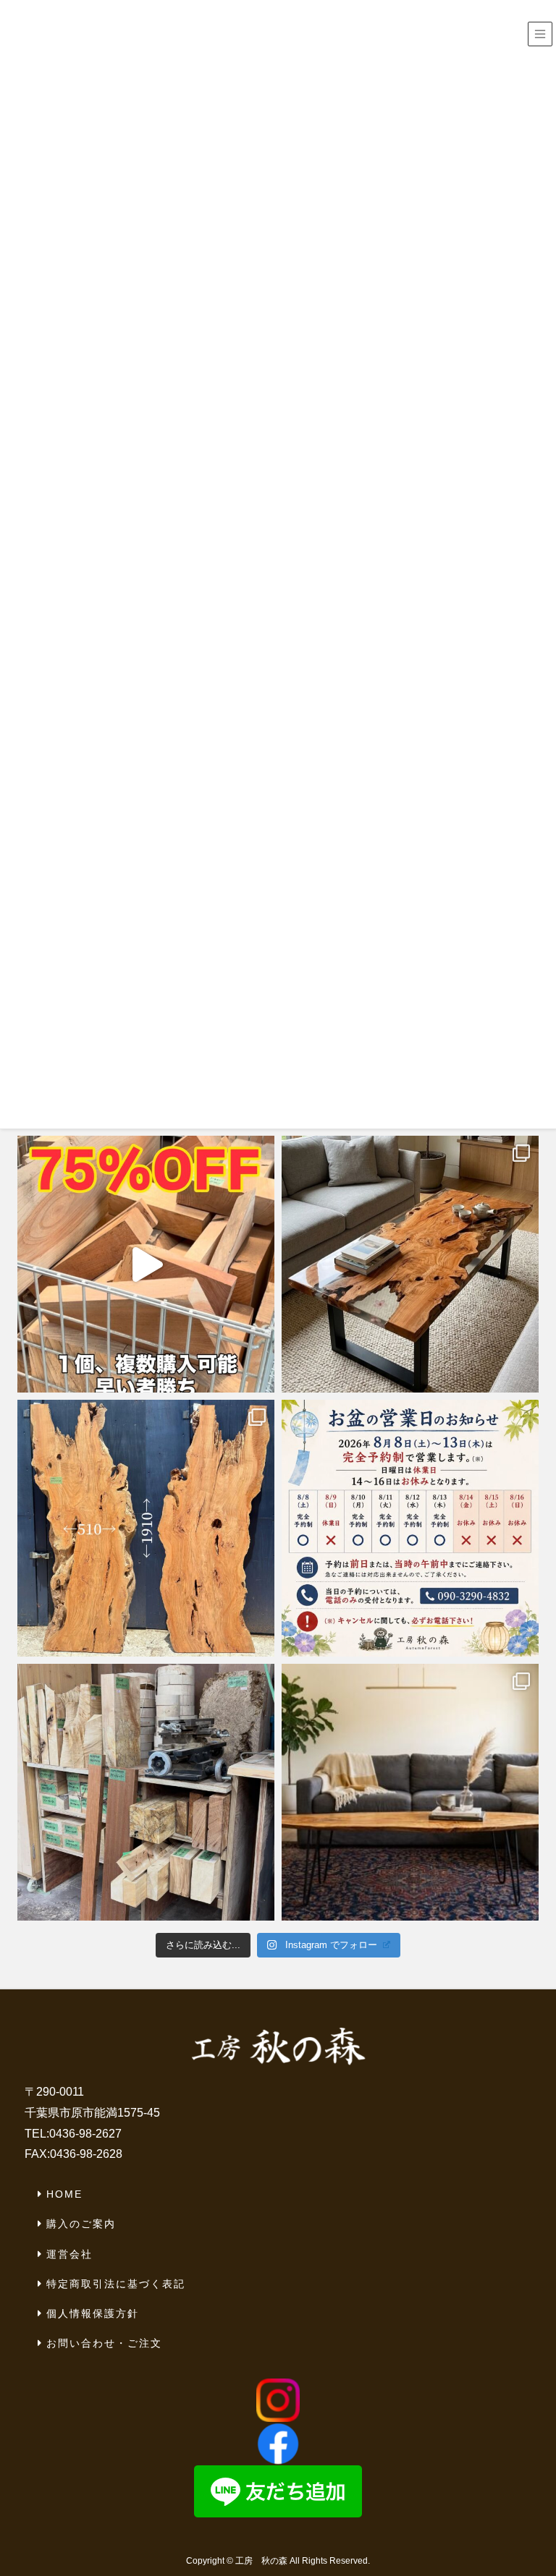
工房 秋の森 (261, 2561)
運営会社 (69, 2254)
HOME (64, 2194)
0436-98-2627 (85, 2134)
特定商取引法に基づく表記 (116, 2284)
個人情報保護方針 (93, 2313)
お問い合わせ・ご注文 (104, 2343)
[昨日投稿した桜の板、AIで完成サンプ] (410, 1264)
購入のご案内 (81, 2224)
